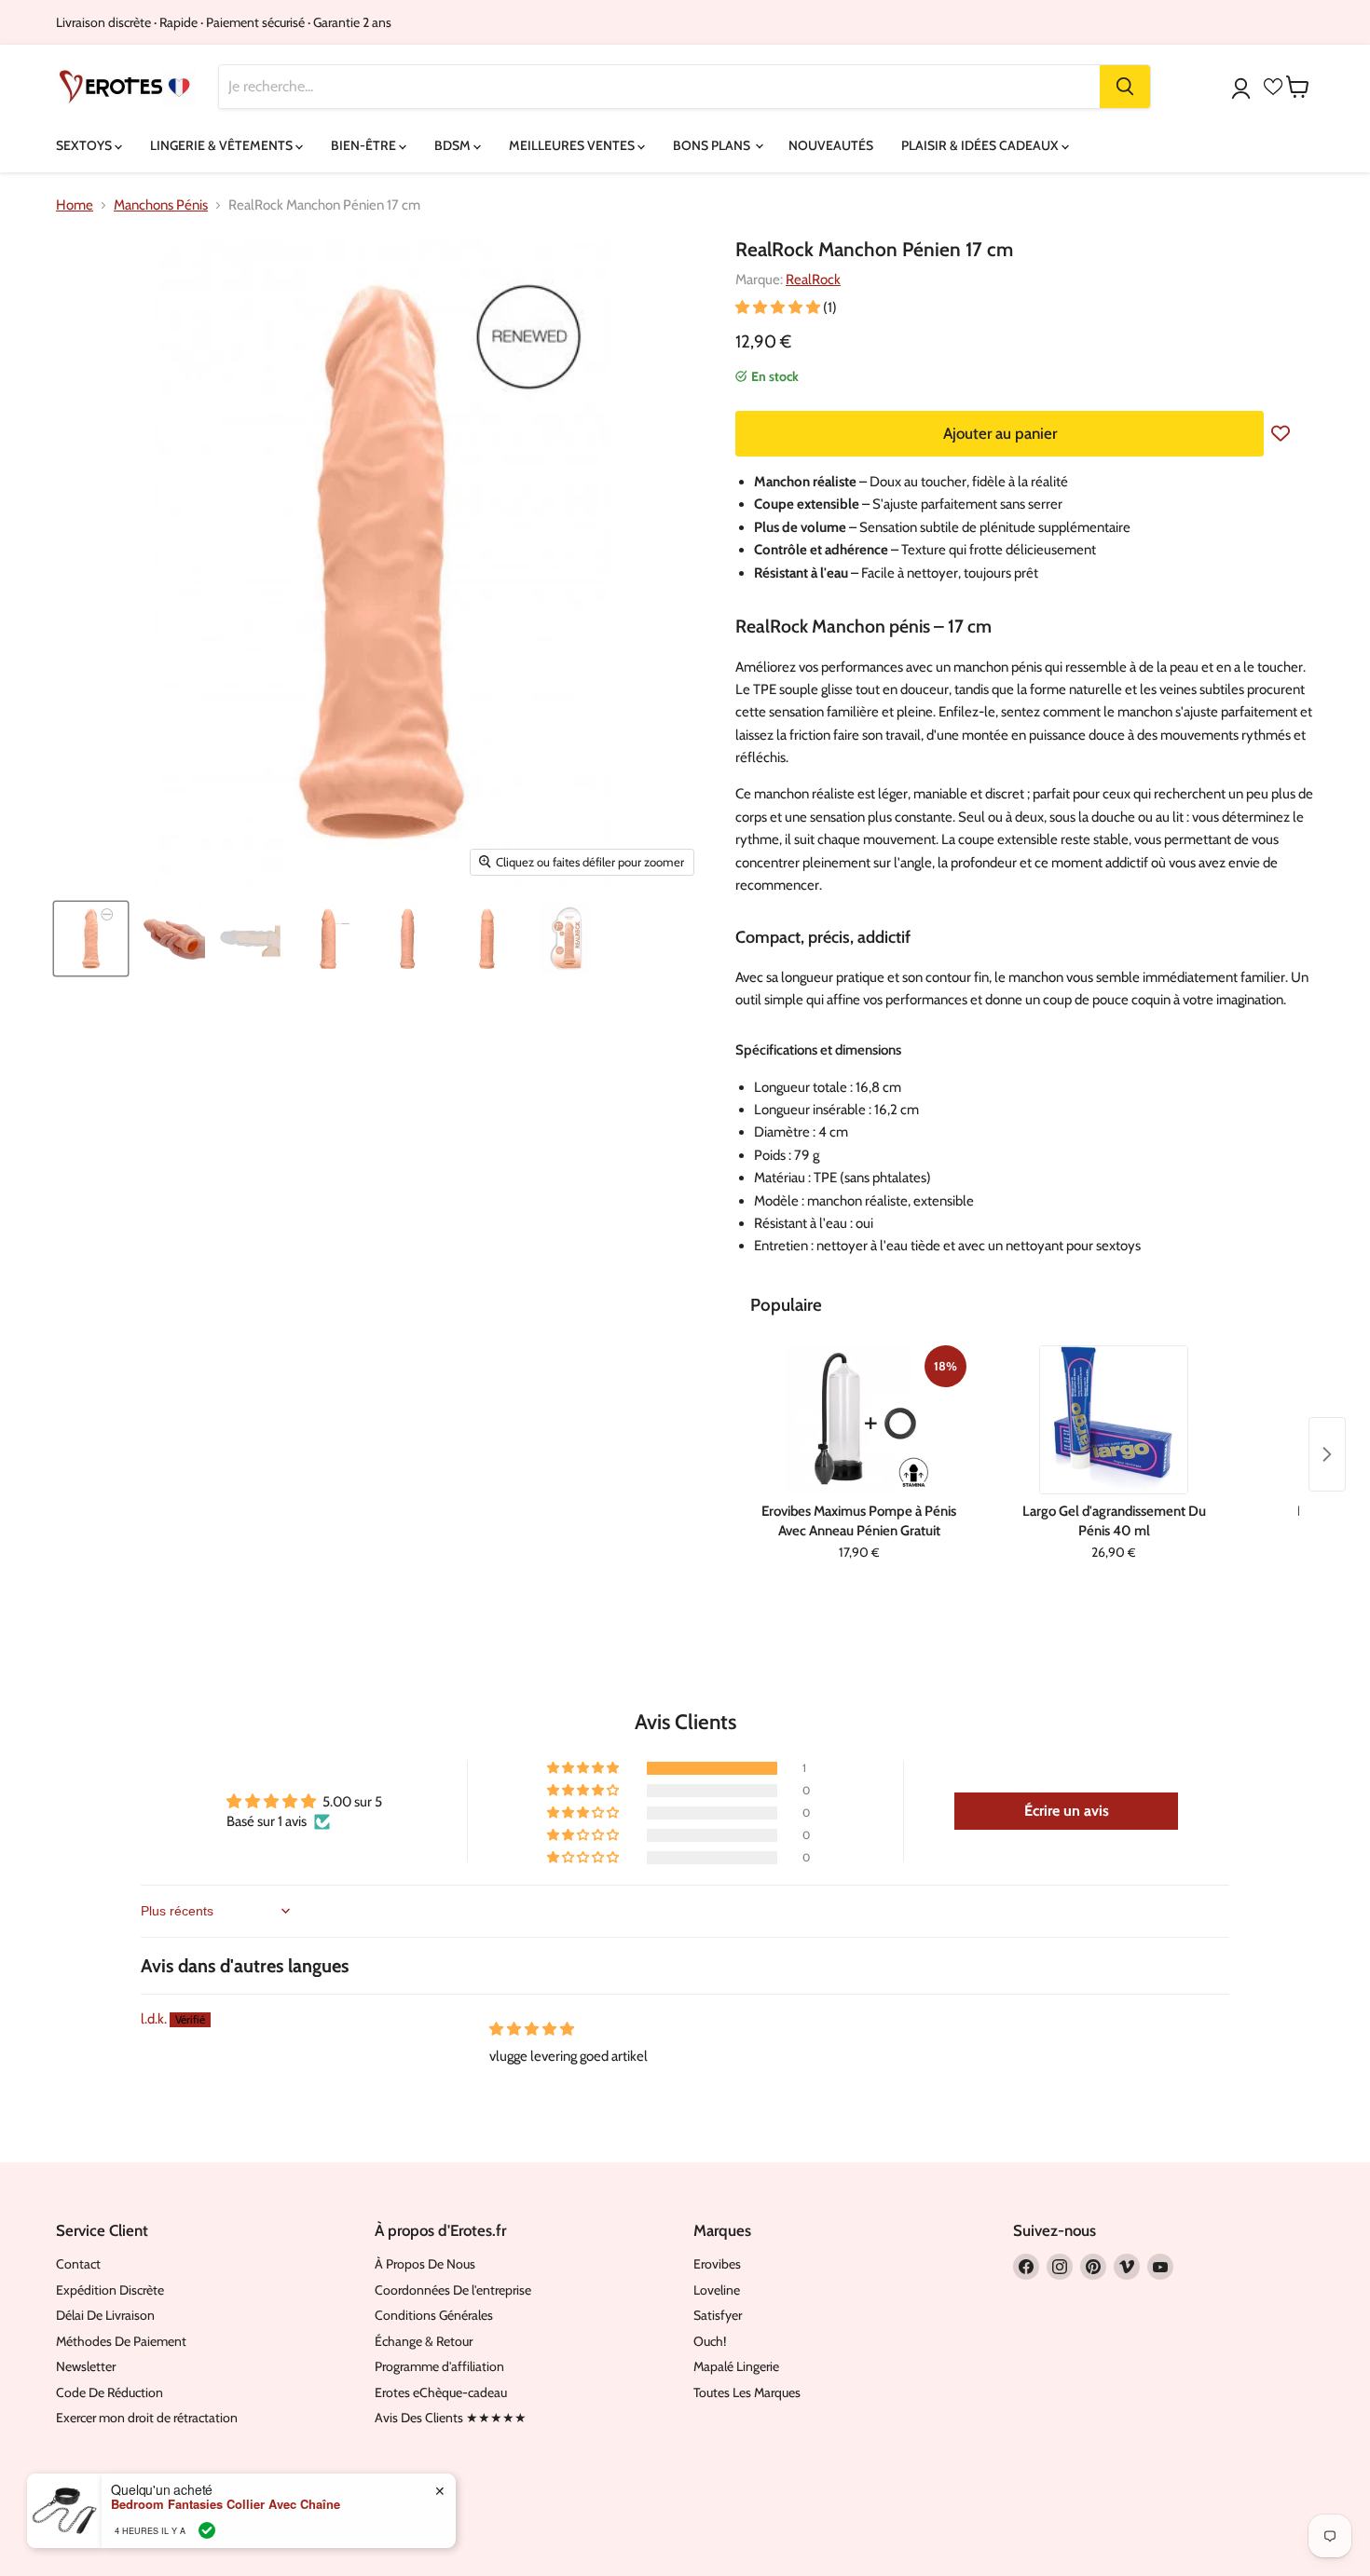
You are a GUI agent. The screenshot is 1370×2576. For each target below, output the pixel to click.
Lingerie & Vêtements (223, 145)
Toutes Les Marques (747, 2392)
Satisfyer (718, 2315)
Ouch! (710, 2341)
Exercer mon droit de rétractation (147, 2418)
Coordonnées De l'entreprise (453, 2290)
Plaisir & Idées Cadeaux (981, 145)
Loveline (717, 2290)
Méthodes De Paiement (121, 2341)
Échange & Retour (424, 2341)
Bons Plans (713, 145)
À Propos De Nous (425, 2264)
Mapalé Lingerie (736, 2366)
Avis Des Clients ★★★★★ (451, 2418)
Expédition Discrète (110, 2290)
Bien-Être (365, 145)
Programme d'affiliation (439, 2366)
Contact (78, 2264)
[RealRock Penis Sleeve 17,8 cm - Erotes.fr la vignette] (91, 939)
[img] (532, 2029)
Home (75, 205)
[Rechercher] (1125, 87)
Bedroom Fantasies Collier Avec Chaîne (226, 2504)
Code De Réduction (110, 2392)
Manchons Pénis (161, 205)
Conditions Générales (434, 2315)
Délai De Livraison (105, 2315)
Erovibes (717, 2264)
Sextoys (85, 145)
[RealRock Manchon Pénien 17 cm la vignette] (170, 939)
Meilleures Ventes (573, 145)
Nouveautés (831, 145)
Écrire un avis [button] (1067, 1811)
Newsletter (86, 2366)
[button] (779, 307)
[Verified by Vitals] (207, 2530)
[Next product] (1327, 1454)
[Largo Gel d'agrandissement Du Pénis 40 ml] (1113, 1420)
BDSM (454, 145)
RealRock (813, 279)
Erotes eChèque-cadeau (441, 2392)
